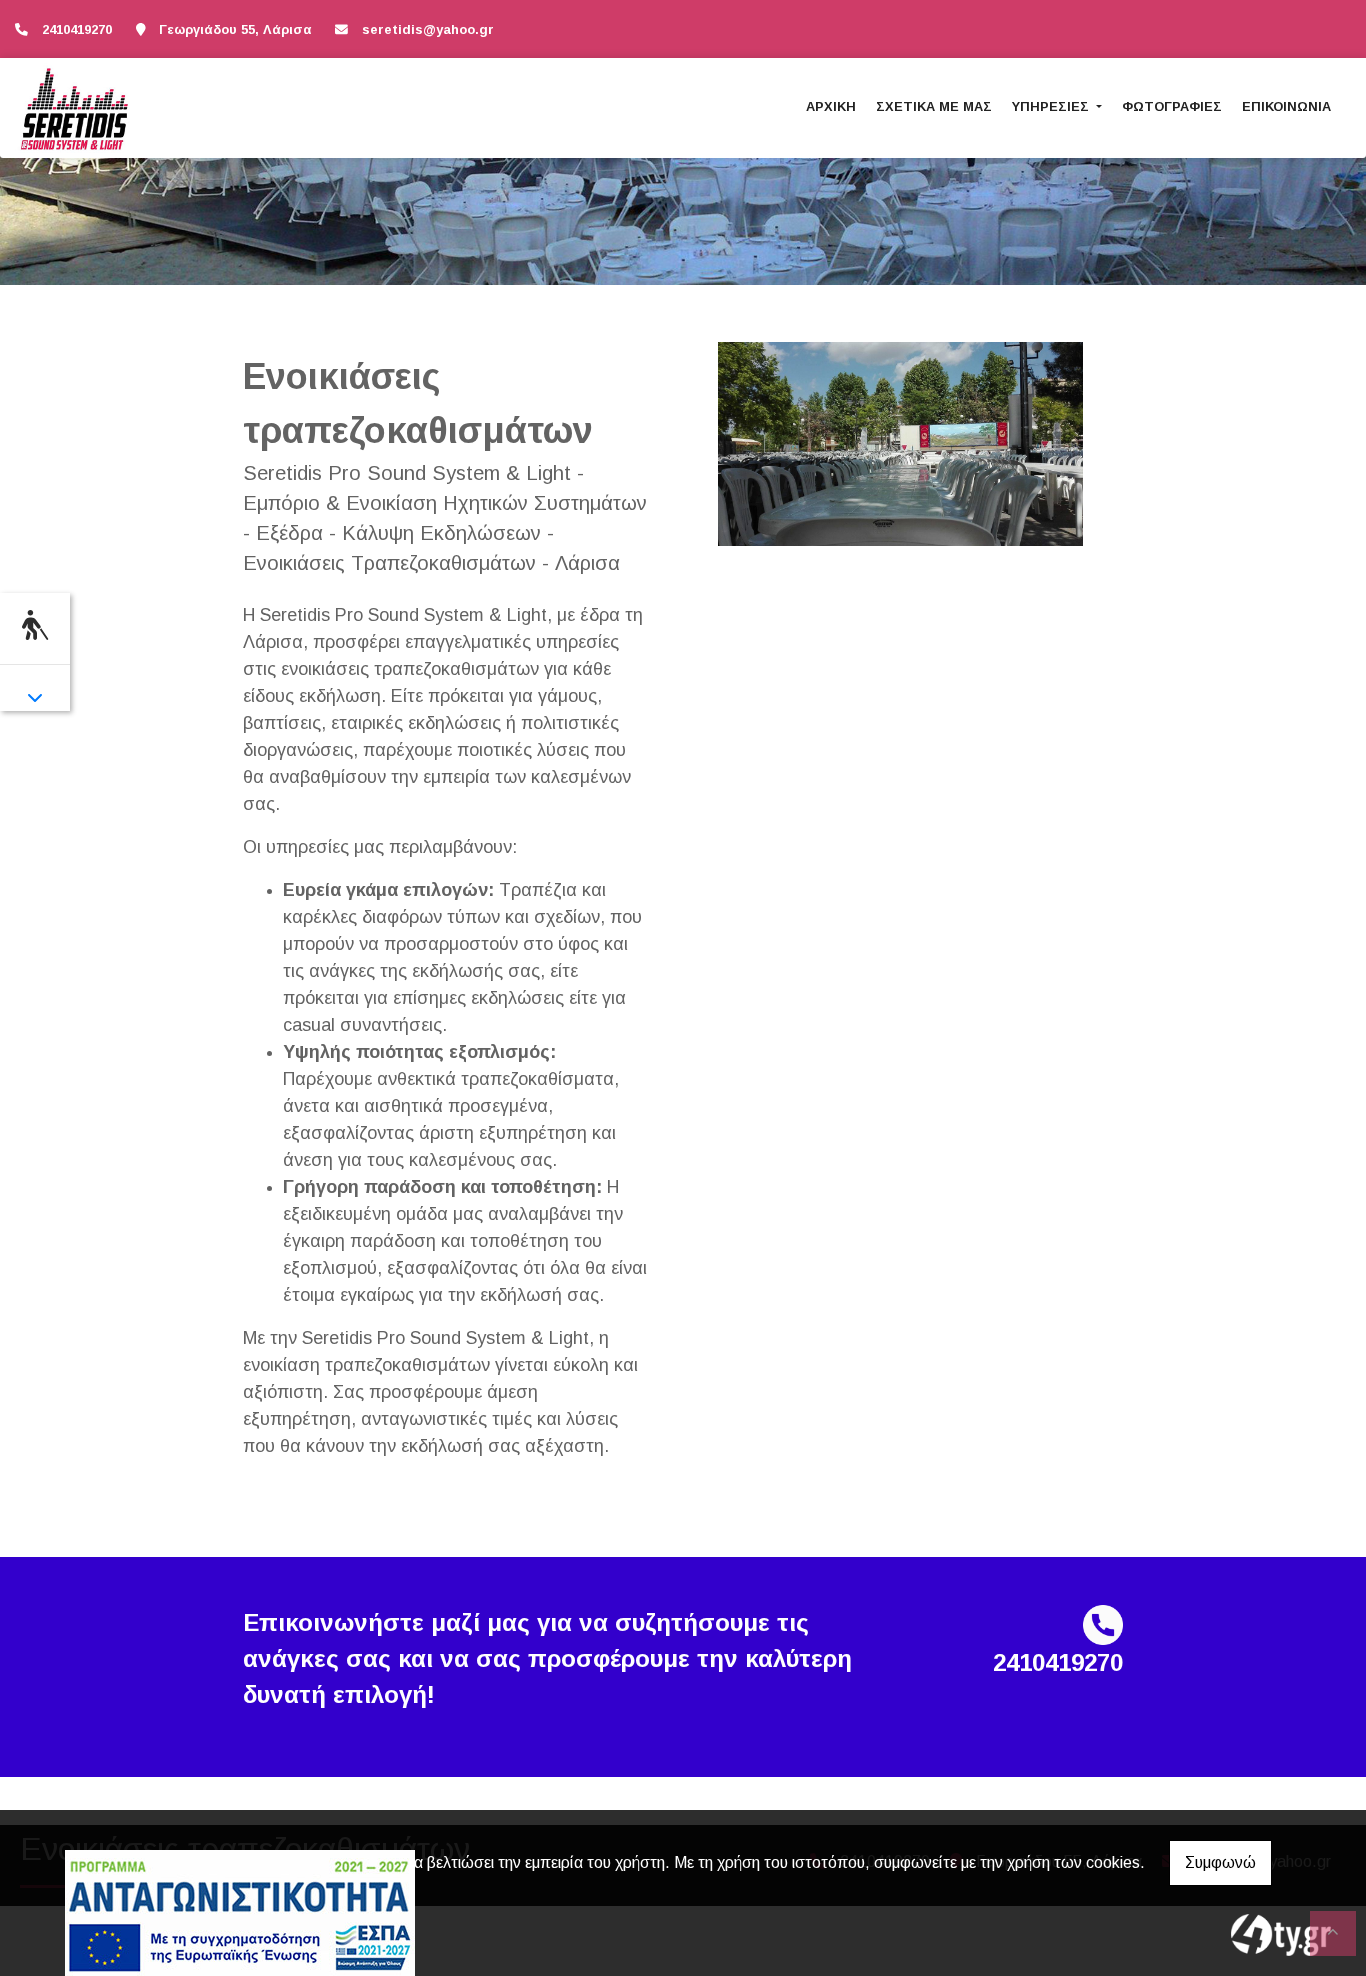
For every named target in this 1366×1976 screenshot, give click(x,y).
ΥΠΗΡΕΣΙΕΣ (1052, 106)
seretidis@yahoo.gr (428, 29)
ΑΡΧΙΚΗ (831, 106)
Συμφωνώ (1220, 1862)
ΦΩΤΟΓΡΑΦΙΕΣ (1172, 106)
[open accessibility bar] (35, 625)
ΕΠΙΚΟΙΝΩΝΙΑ (1286, 106)
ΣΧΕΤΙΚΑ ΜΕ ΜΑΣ (934, 106)
